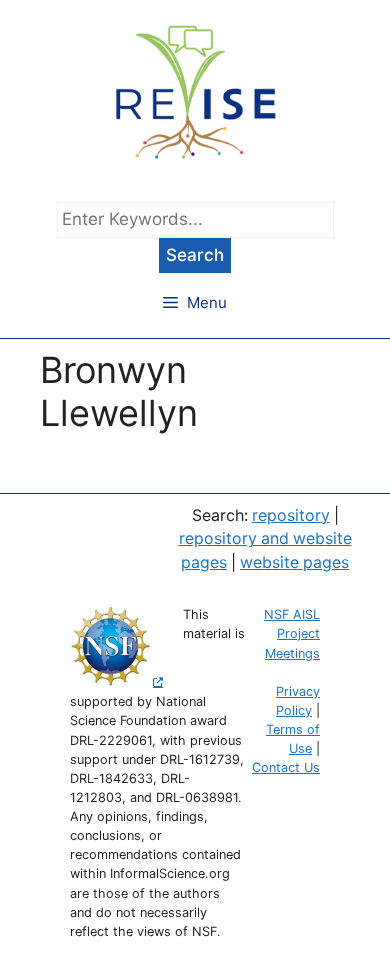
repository (291, 515)
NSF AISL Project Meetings (292, 633)
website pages (294, 562)
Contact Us (286, 767)
